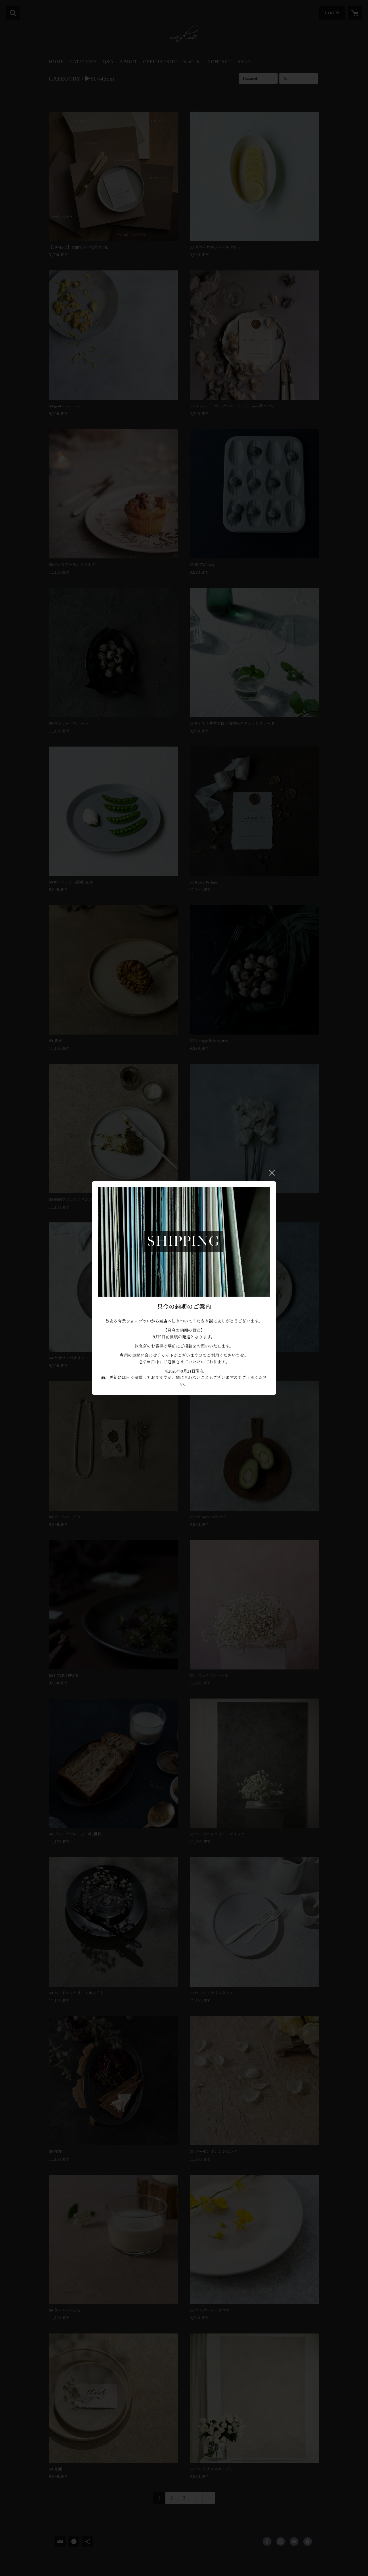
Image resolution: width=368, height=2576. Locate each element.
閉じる (272, 1173)
